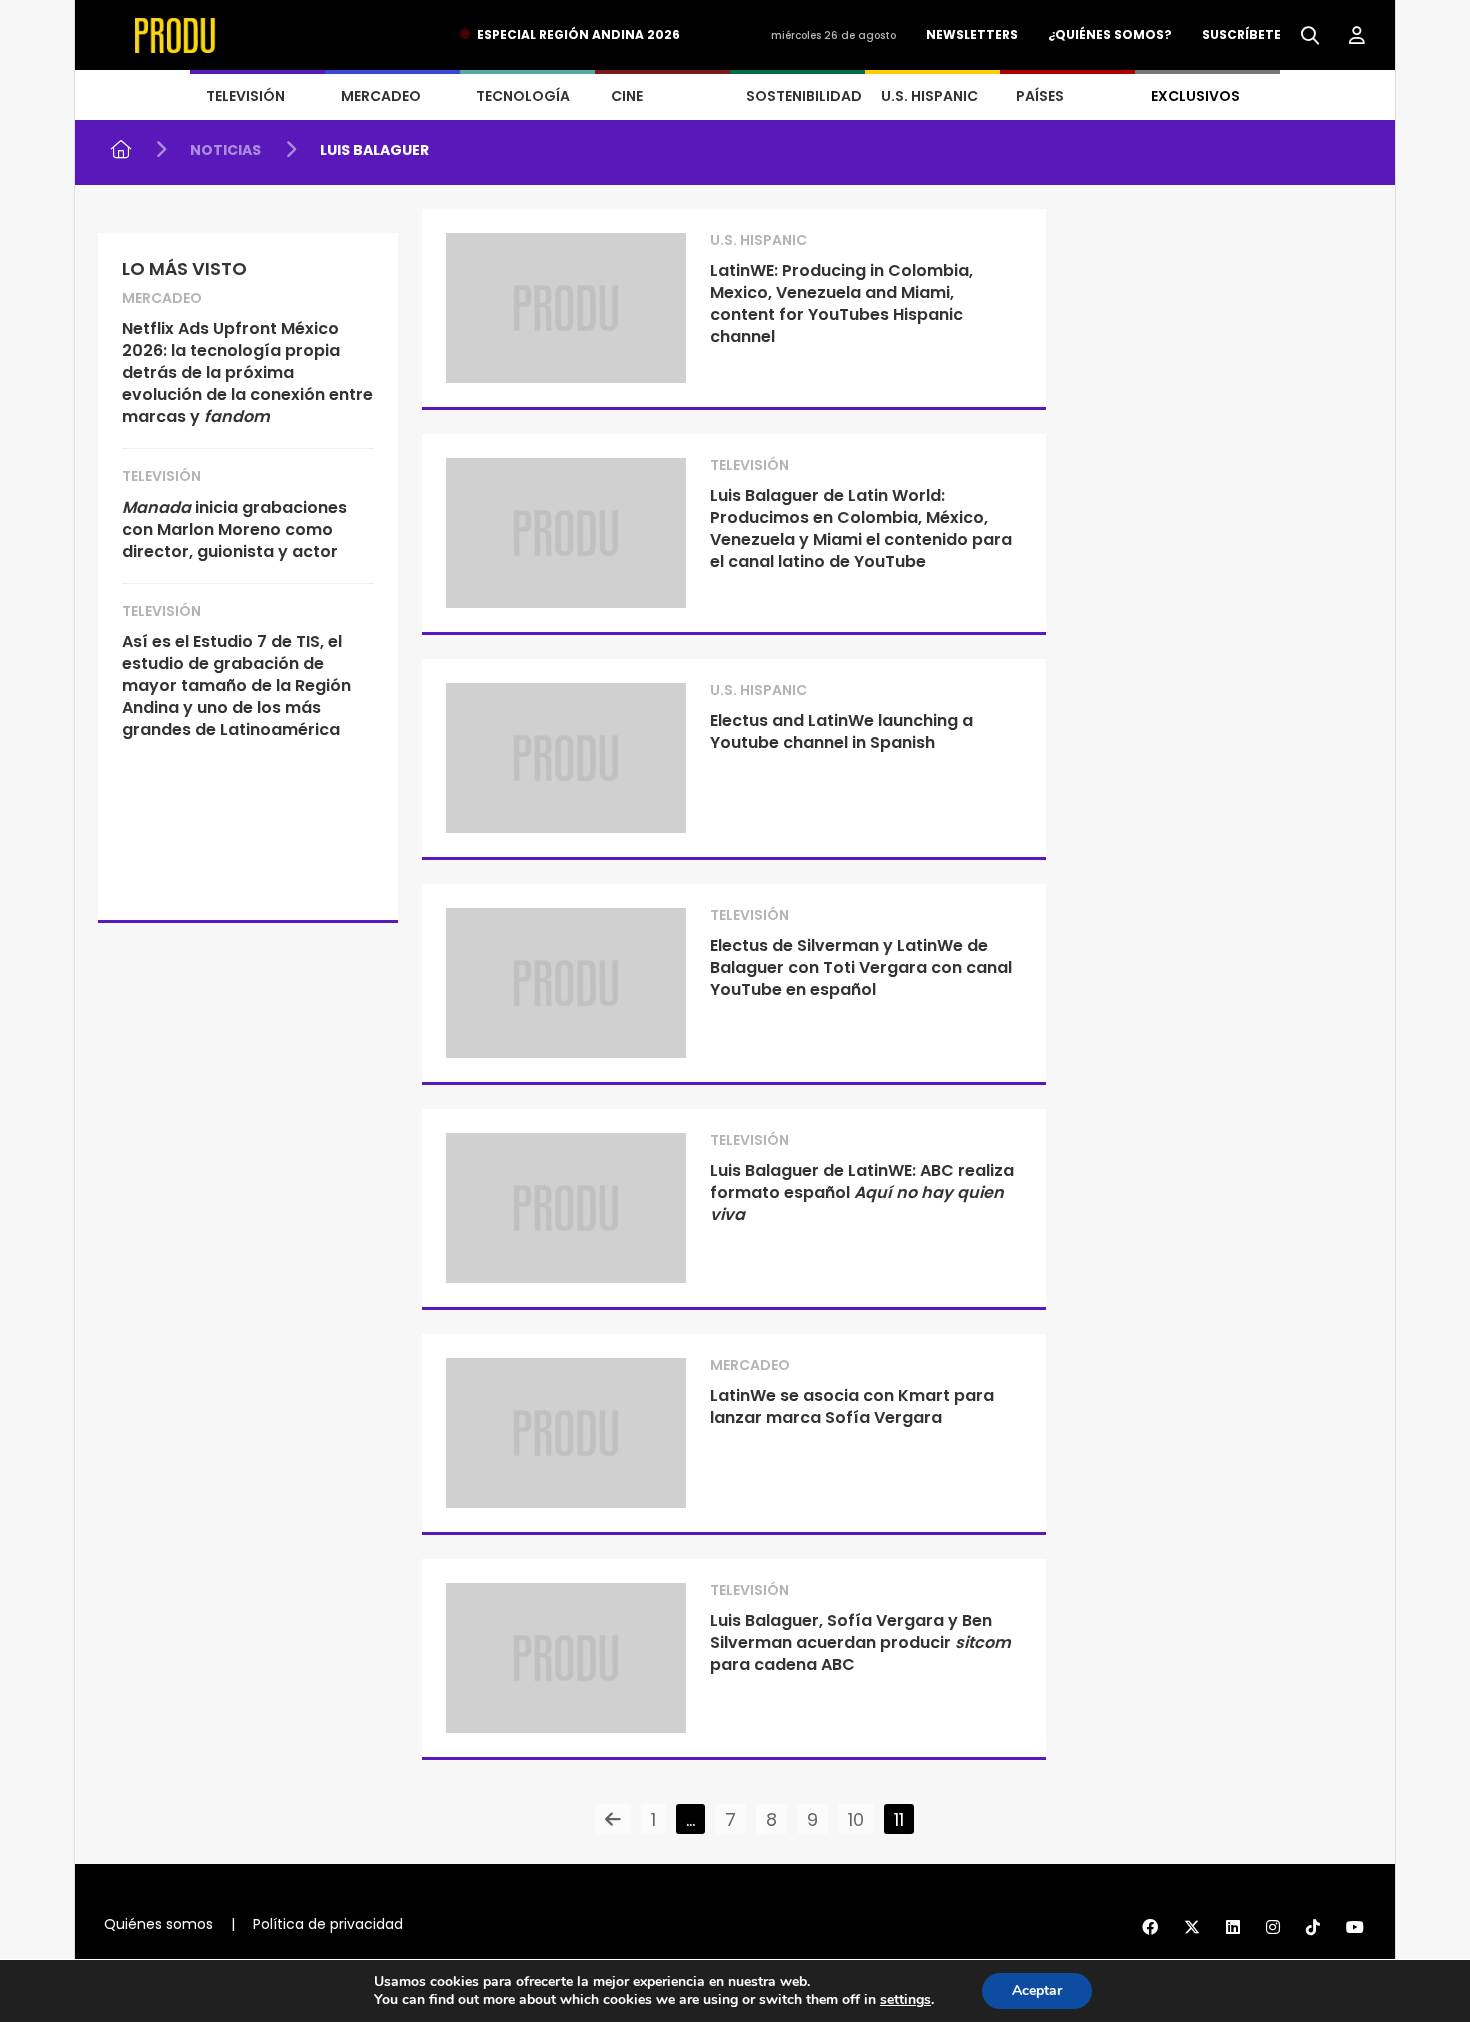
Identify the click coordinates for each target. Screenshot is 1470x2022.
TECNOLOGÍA (523, 96)
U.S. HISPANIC (929, 96)
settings (905, 2000)
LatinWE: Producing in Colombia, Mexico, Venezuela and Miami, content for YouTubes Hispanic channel (841, 303)
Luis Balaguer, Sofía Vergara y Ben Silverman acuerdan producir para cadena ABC (860, 1642)
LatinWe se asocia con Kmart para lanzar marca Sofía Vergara (852, 1406)
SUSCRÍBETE (1241, 34)
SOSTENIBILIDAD (804, 96)
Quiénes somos (158, 1924)
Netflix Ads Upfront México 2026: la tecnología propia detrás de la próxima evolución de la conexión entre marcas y (247, 372)
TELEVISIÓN (245, 96)
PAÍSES (1040, 96)
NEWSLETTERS (972, 34)
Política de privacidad (328, 1924)
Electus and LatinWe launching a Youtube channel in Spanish (841, 731)
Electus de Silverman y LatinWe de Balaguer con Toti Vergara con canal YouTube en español (861, 967)
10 (856, 1819)
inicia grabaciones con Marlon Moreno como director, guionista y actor (234, 529)
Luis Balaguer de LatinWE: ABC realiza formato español (862, 1192)
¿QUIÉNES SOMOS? (1110, 34)
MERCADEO (381, 96)
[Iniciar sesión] (1357, 36)
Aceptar (1037, 1990)
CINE (627, 96)
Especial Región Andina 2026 (578, 34)
